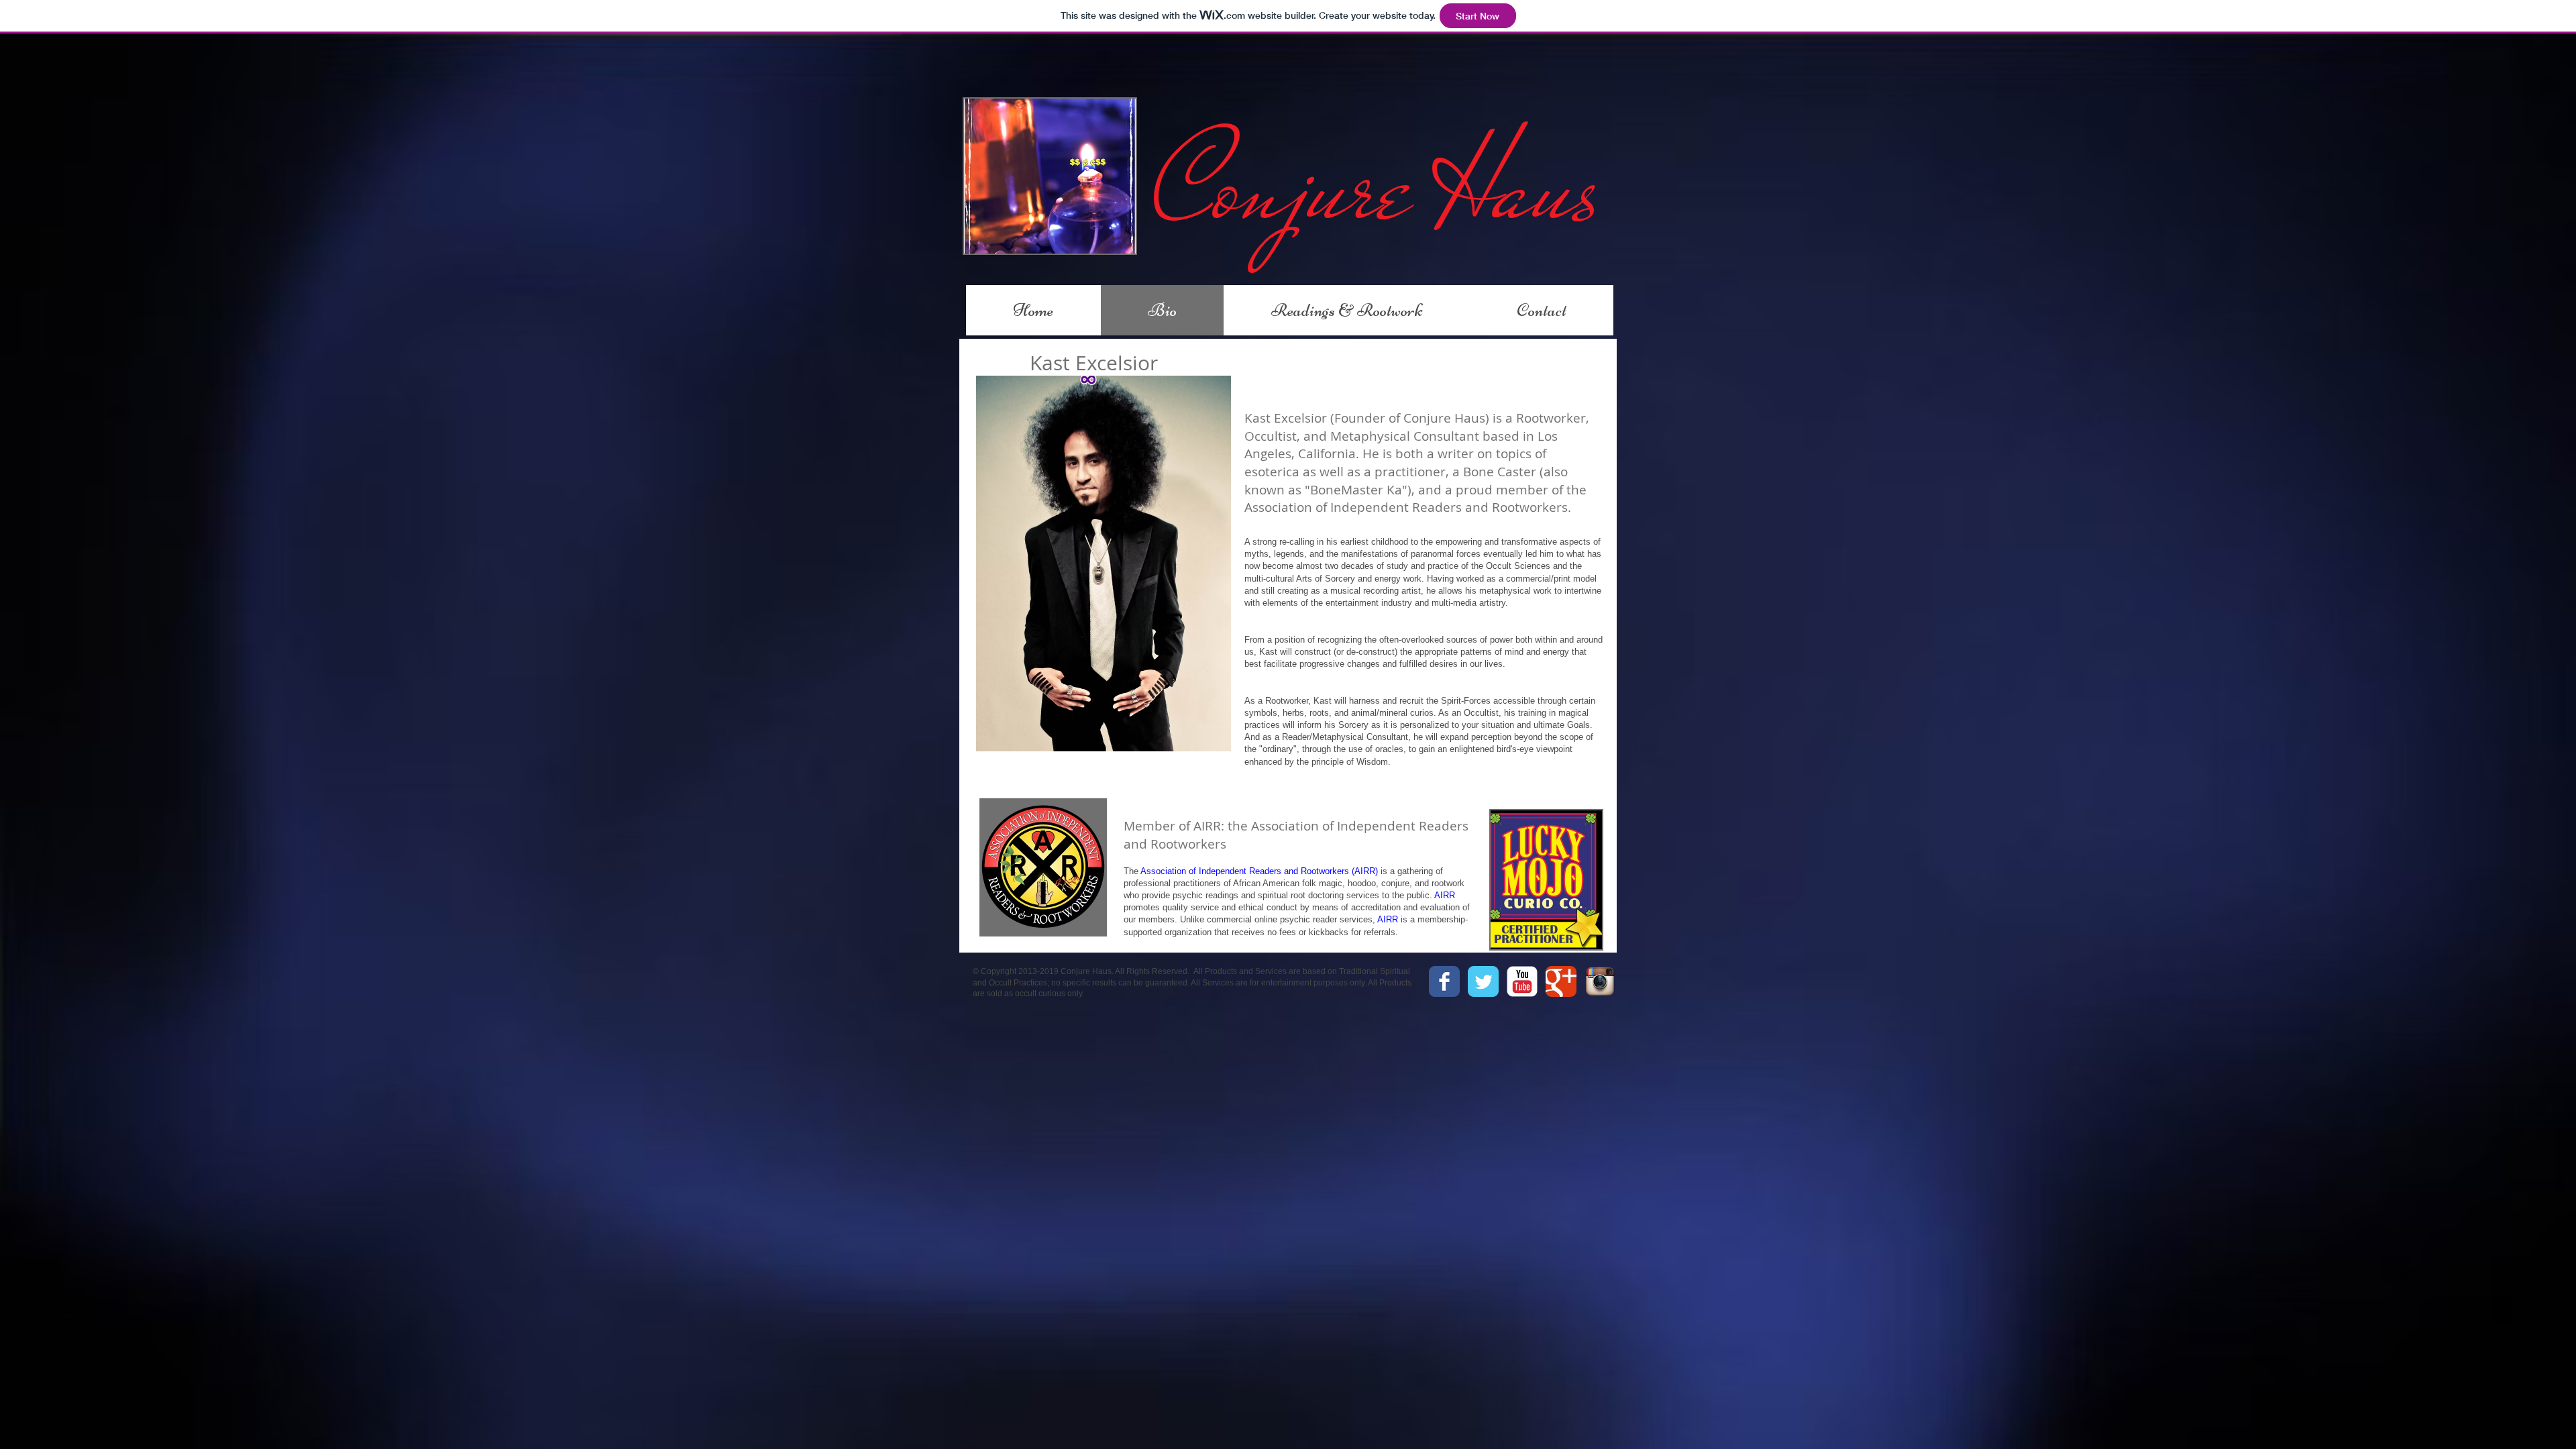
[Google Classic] (1561, 981)
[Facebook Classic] (1444, 981)
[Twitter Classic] (1483, 981)
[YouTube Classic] (1522, 981)
